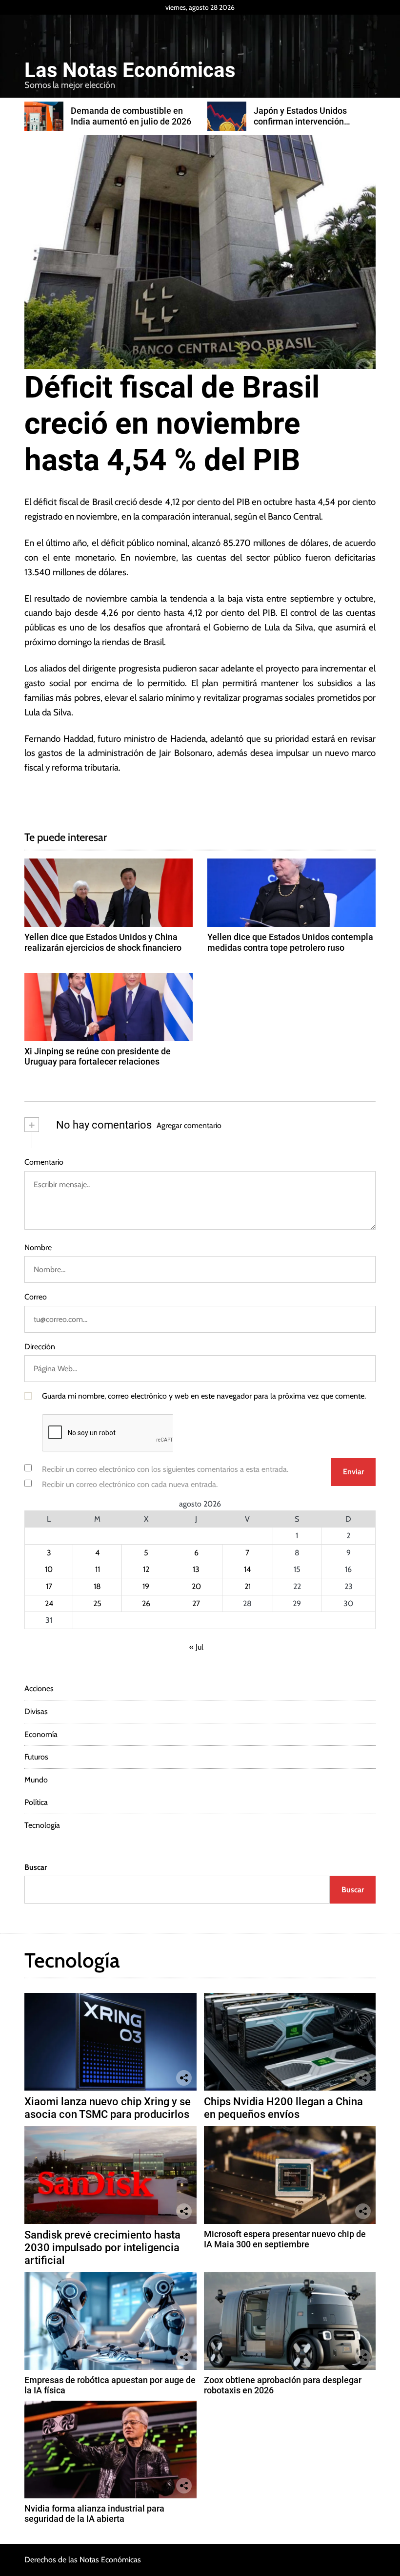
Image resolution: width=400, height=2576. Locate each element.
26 (146, 1603)
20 (196, 1586)
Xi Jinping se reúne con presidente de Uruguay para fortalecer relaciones (98, 1057)
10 (49, 1569)
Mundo (36, 1780)
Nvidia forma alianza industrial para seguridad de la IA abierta (94, 2514)
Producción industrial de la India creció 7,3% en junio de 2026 (326, 121)
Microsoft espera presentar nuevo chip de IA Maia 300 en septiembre (285, 2239)
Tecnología (42, 1825)
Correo (36, 1297)
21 (248, 1586)
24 (49, 1603)
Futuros (36, 1757)
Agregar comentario (189, 1125)
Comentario (44, 1162)
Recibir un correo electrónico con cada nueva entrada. (130, 1484)
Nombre (38, 1247)
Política (36, 1802)
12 (146, 1569)
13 (196, 1569)
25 (97, 1603)
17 (49, 1586)
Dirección (40, 1347)
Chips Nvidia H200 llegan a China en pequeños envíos (283, 2108)
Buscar (36, 1867)
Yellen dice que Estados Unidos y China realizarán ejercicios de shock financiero (103, 942)
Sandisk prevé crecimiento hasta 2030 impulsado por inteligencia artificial (102, 2248)
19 (146, 1586)
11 (98, 1569)
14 (247, 1569)
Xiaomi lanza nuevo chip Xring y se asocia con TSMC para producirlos (108, 2108)
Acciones (39, 1688)
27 (196, 1603)
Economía (41, 1734)
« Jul (196, 1647)
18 (97, 1586)
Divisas (36, 1711)
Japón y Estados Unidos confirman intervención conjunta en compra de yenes (145, 121)
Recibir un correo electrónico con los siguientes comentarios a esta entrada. (165, 1469)
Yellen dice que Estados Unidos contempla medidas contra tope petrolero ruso (290, 942)
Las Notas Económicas (130, 70)
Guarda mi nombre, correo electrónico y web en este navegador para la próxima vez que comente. (204, 1396)
